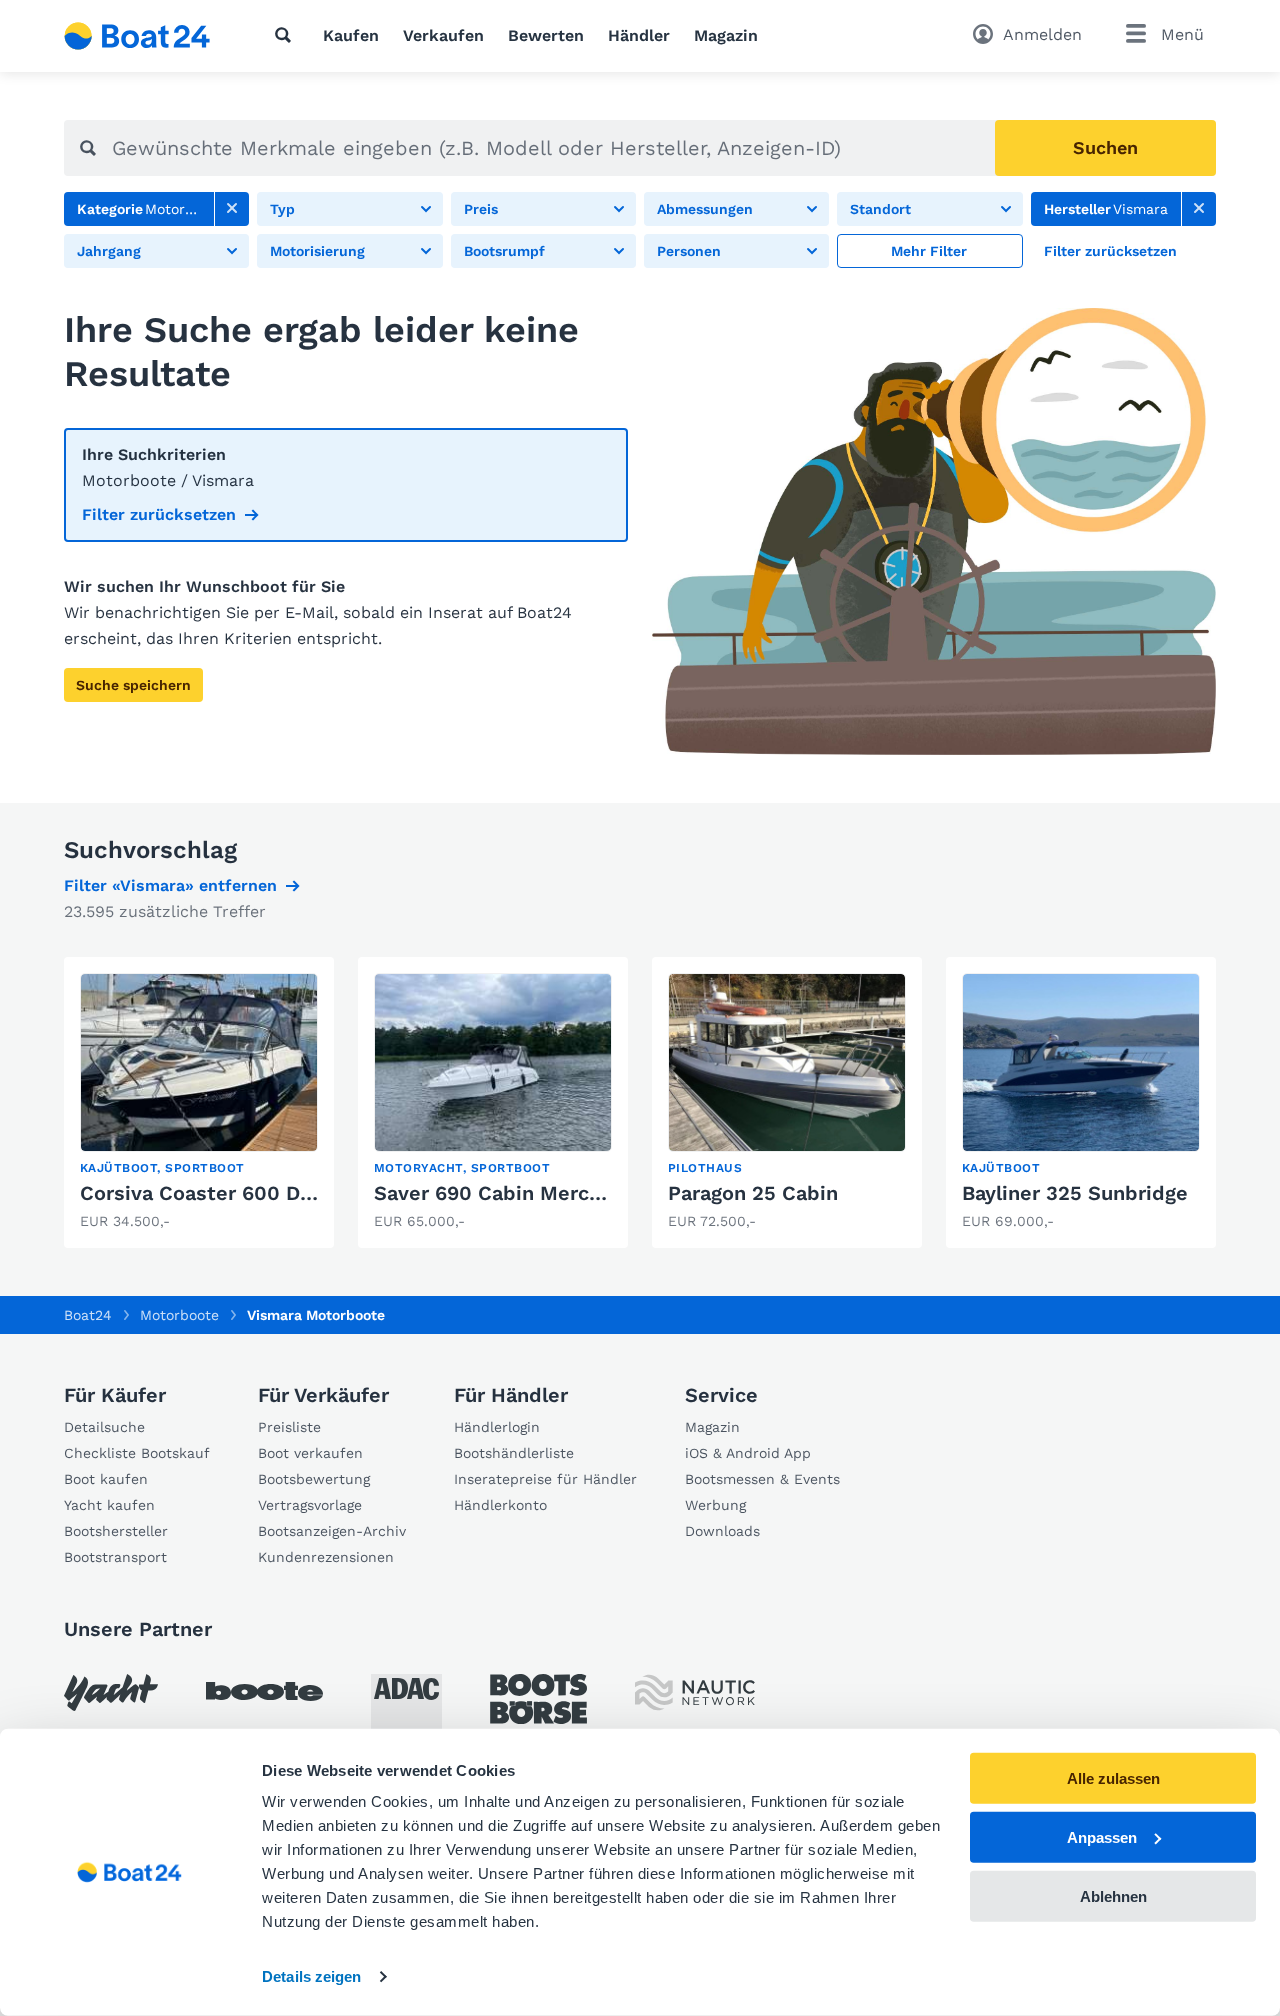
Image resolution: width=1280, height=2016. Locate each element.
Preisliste (289, 1427)
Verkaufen (443, 35)
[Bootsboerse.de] (538, 1699)
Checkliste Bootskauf (137, 1453)
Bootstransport (115, 1557)
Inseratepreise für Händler (545, 1479)
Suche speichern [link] (133, 685)
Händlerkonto (500, 1505)
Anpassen (1102, 1837)
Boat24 (88, 1315)
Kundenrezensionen (326, 1557)
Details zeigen (311, 1976)
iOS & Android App (748, 1453)
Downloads (722, 1531)
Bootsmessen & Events (762, 1479)
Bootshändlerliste (514, 1453)
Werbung (715, 1505)
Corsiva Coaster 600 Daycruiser (234, 1193)
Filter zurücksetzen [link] (159, 514)
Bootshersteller (116, 1531)
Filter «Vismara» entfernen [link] (170, 885)
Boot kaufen (106, 1479)
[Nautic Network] (695, 1692)
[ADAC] (406, 1709)
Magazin (726, 35)
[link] (232, 209)
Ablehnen (1113, 1895)
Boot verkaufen (310, 1453)
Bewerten (546, 35)
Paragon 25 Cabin (753, 1193)
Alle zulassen (1113, 1778)
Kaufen (351, 35)
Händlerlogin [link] (497, 1427)
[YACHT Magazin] (111, 1692)
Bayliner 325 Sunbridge (1075, 1193)
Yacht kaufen (109, 1505)
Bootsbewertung (314, 1479)
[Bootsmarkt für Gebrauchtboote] (137, 36)
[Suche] (287, 35)
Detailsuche (104, 1427)
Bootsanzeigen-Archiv (332, 1531)
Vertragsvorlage (310, 1505)
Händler (639, 35)
